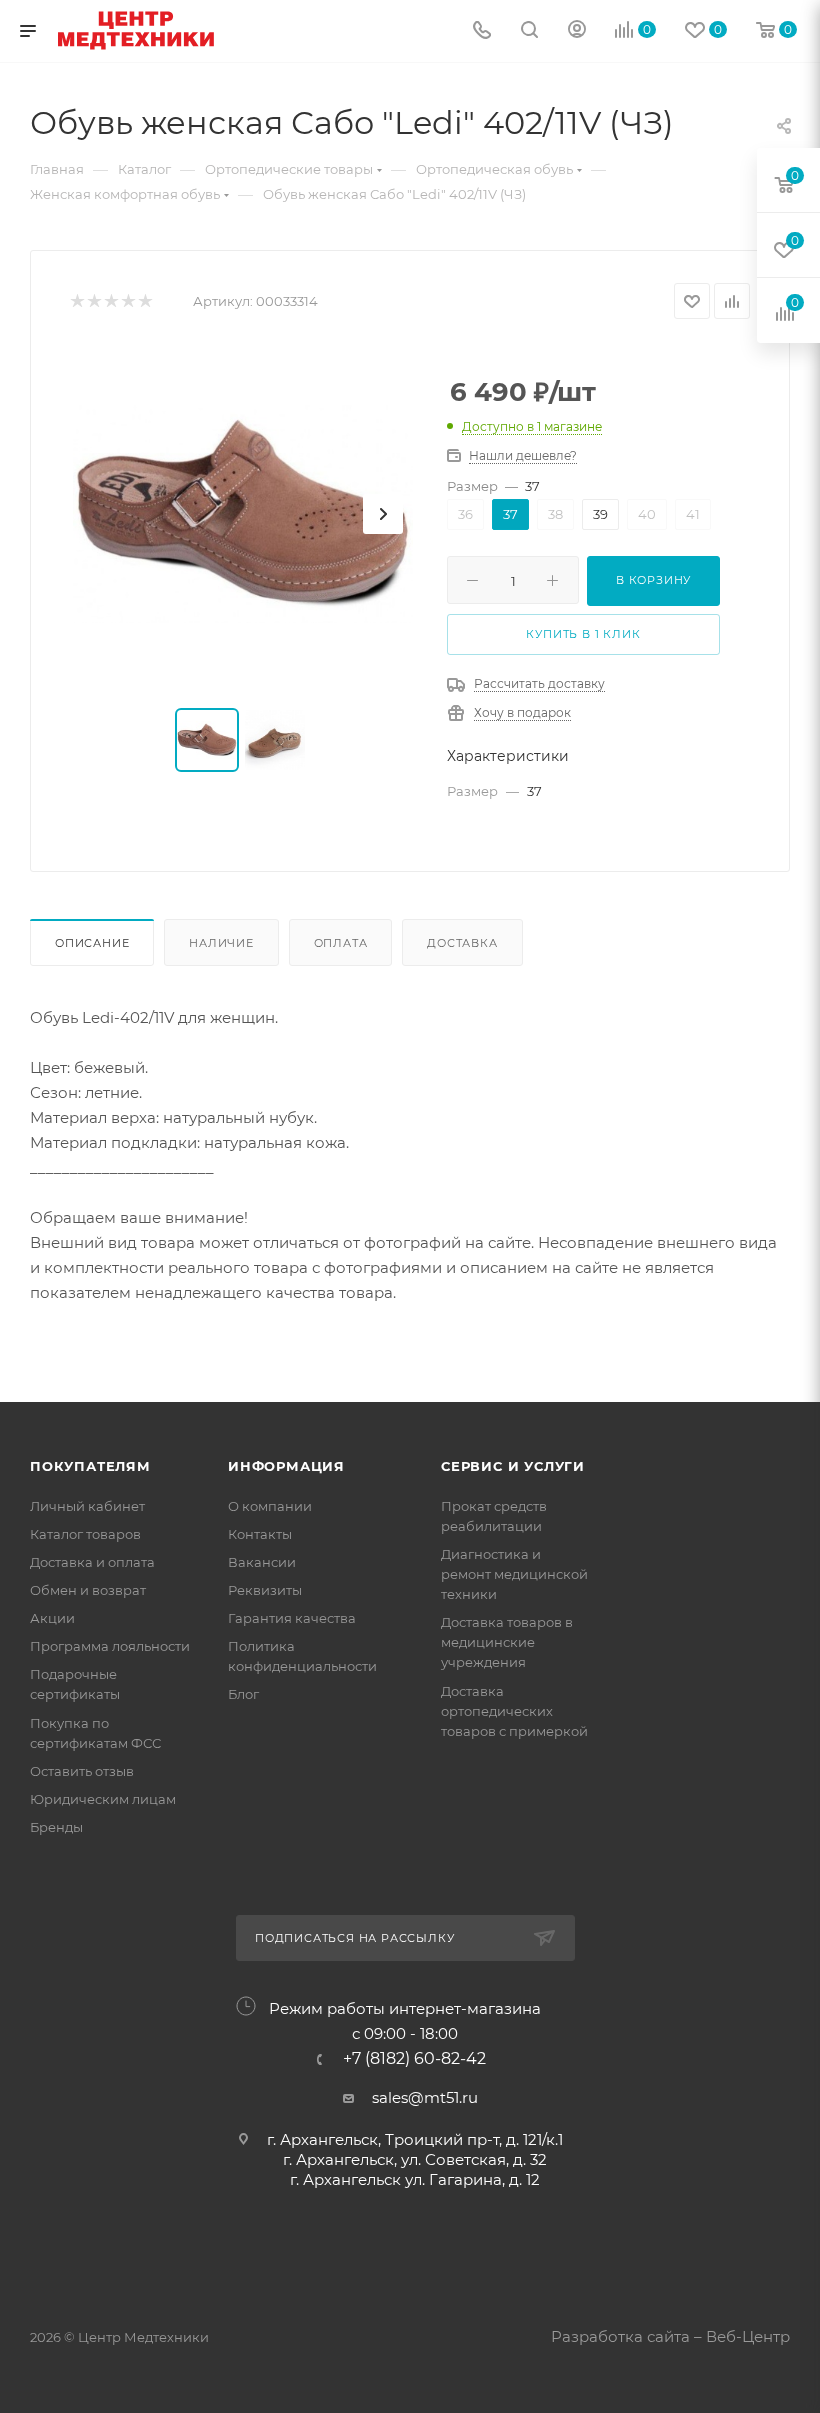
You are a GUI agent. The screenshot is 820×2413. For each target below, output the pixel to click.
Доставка (462, 943)
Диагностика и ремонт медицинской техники (514, 1574)
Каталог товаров (85, 1534)
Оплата (341, 943)
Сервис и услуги (513, 1466)
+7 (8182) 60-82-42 (414, 2059)
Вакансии (262, 1562)
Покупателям (90, 1466)
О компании (270, 1506)
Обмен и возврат (88, 1590)
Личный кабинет (87, 1506)
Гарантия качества (292, 1618)
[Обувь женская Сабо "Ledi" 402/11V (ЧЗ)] (243, 514)
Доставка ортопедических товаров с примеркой (514, 1711)
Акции (52, 1618)
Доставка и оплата (92, 1562)
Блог (243, 1694)
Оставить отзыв (82, 1771)
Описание (92, 943)
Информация (286, 1466)
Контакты (260, 1534)
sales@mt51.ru (425, 2097)
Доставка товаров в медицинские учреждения (507, 1642)
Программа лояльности (110, 1646)
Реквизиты (265, 1590)
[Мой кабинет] (577, 31)
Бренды (56, 1827)
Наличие (221, 943)
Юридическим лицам (103, 1799)
